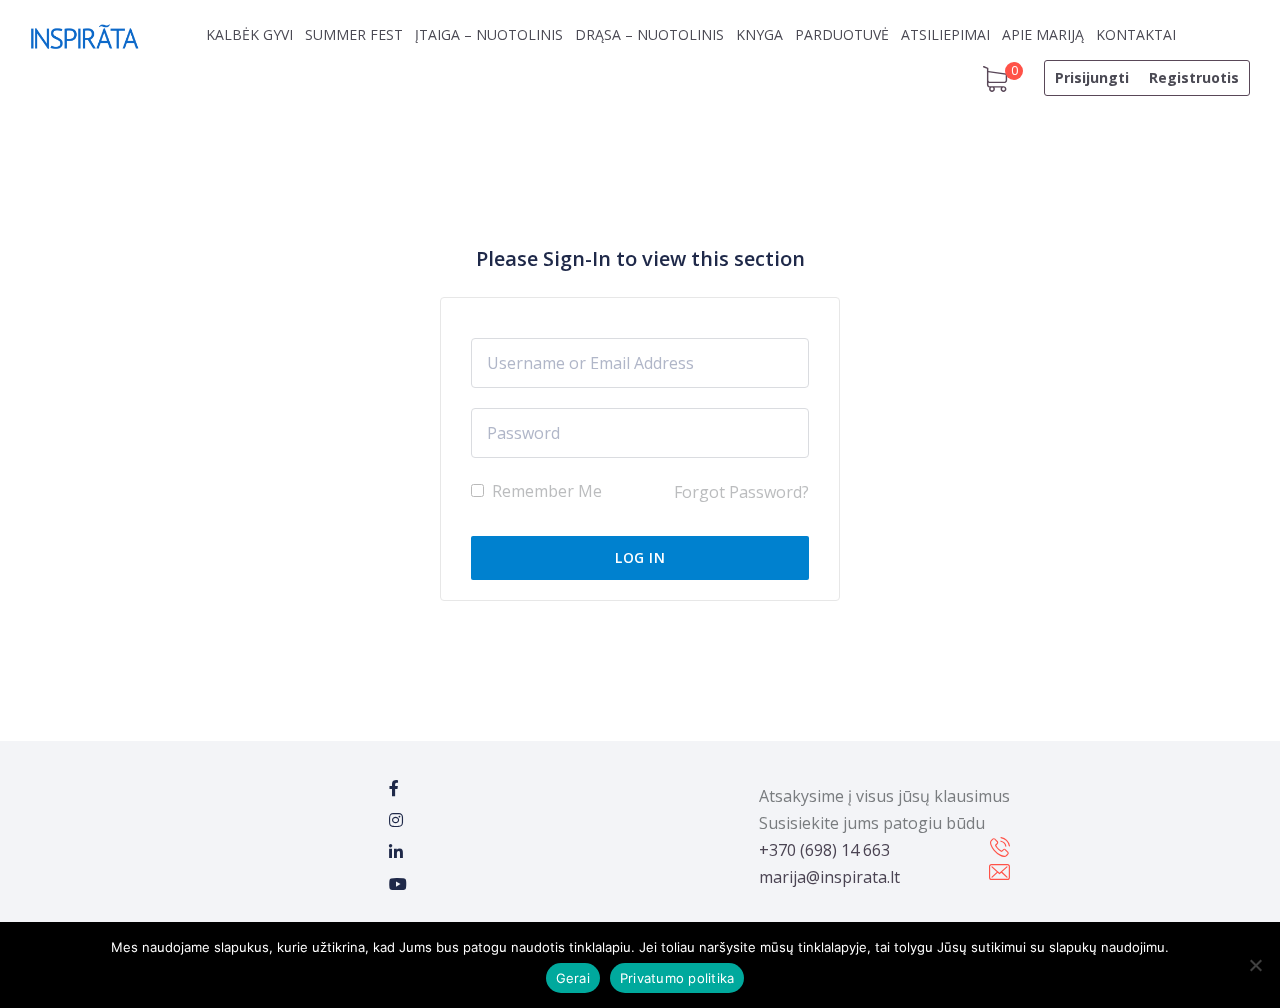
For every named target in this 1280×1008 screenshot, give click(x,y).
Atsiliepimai (945, 34)
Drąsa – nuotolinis (649, 34)
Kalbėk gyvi (249, 34)
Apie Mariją (1043, 34)
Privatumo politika (677, 978)
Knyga (759, 34)
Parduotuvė (842, 34)
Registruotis (1194, 77)
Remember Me (545, 491)
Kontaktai (1136, 34)
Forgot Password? (741, 492)
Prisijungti (1092, 77)
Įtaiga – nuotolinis (489, 34)
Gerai (573, 978)
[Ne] (1255, 965)
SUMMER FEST (354, 34)
